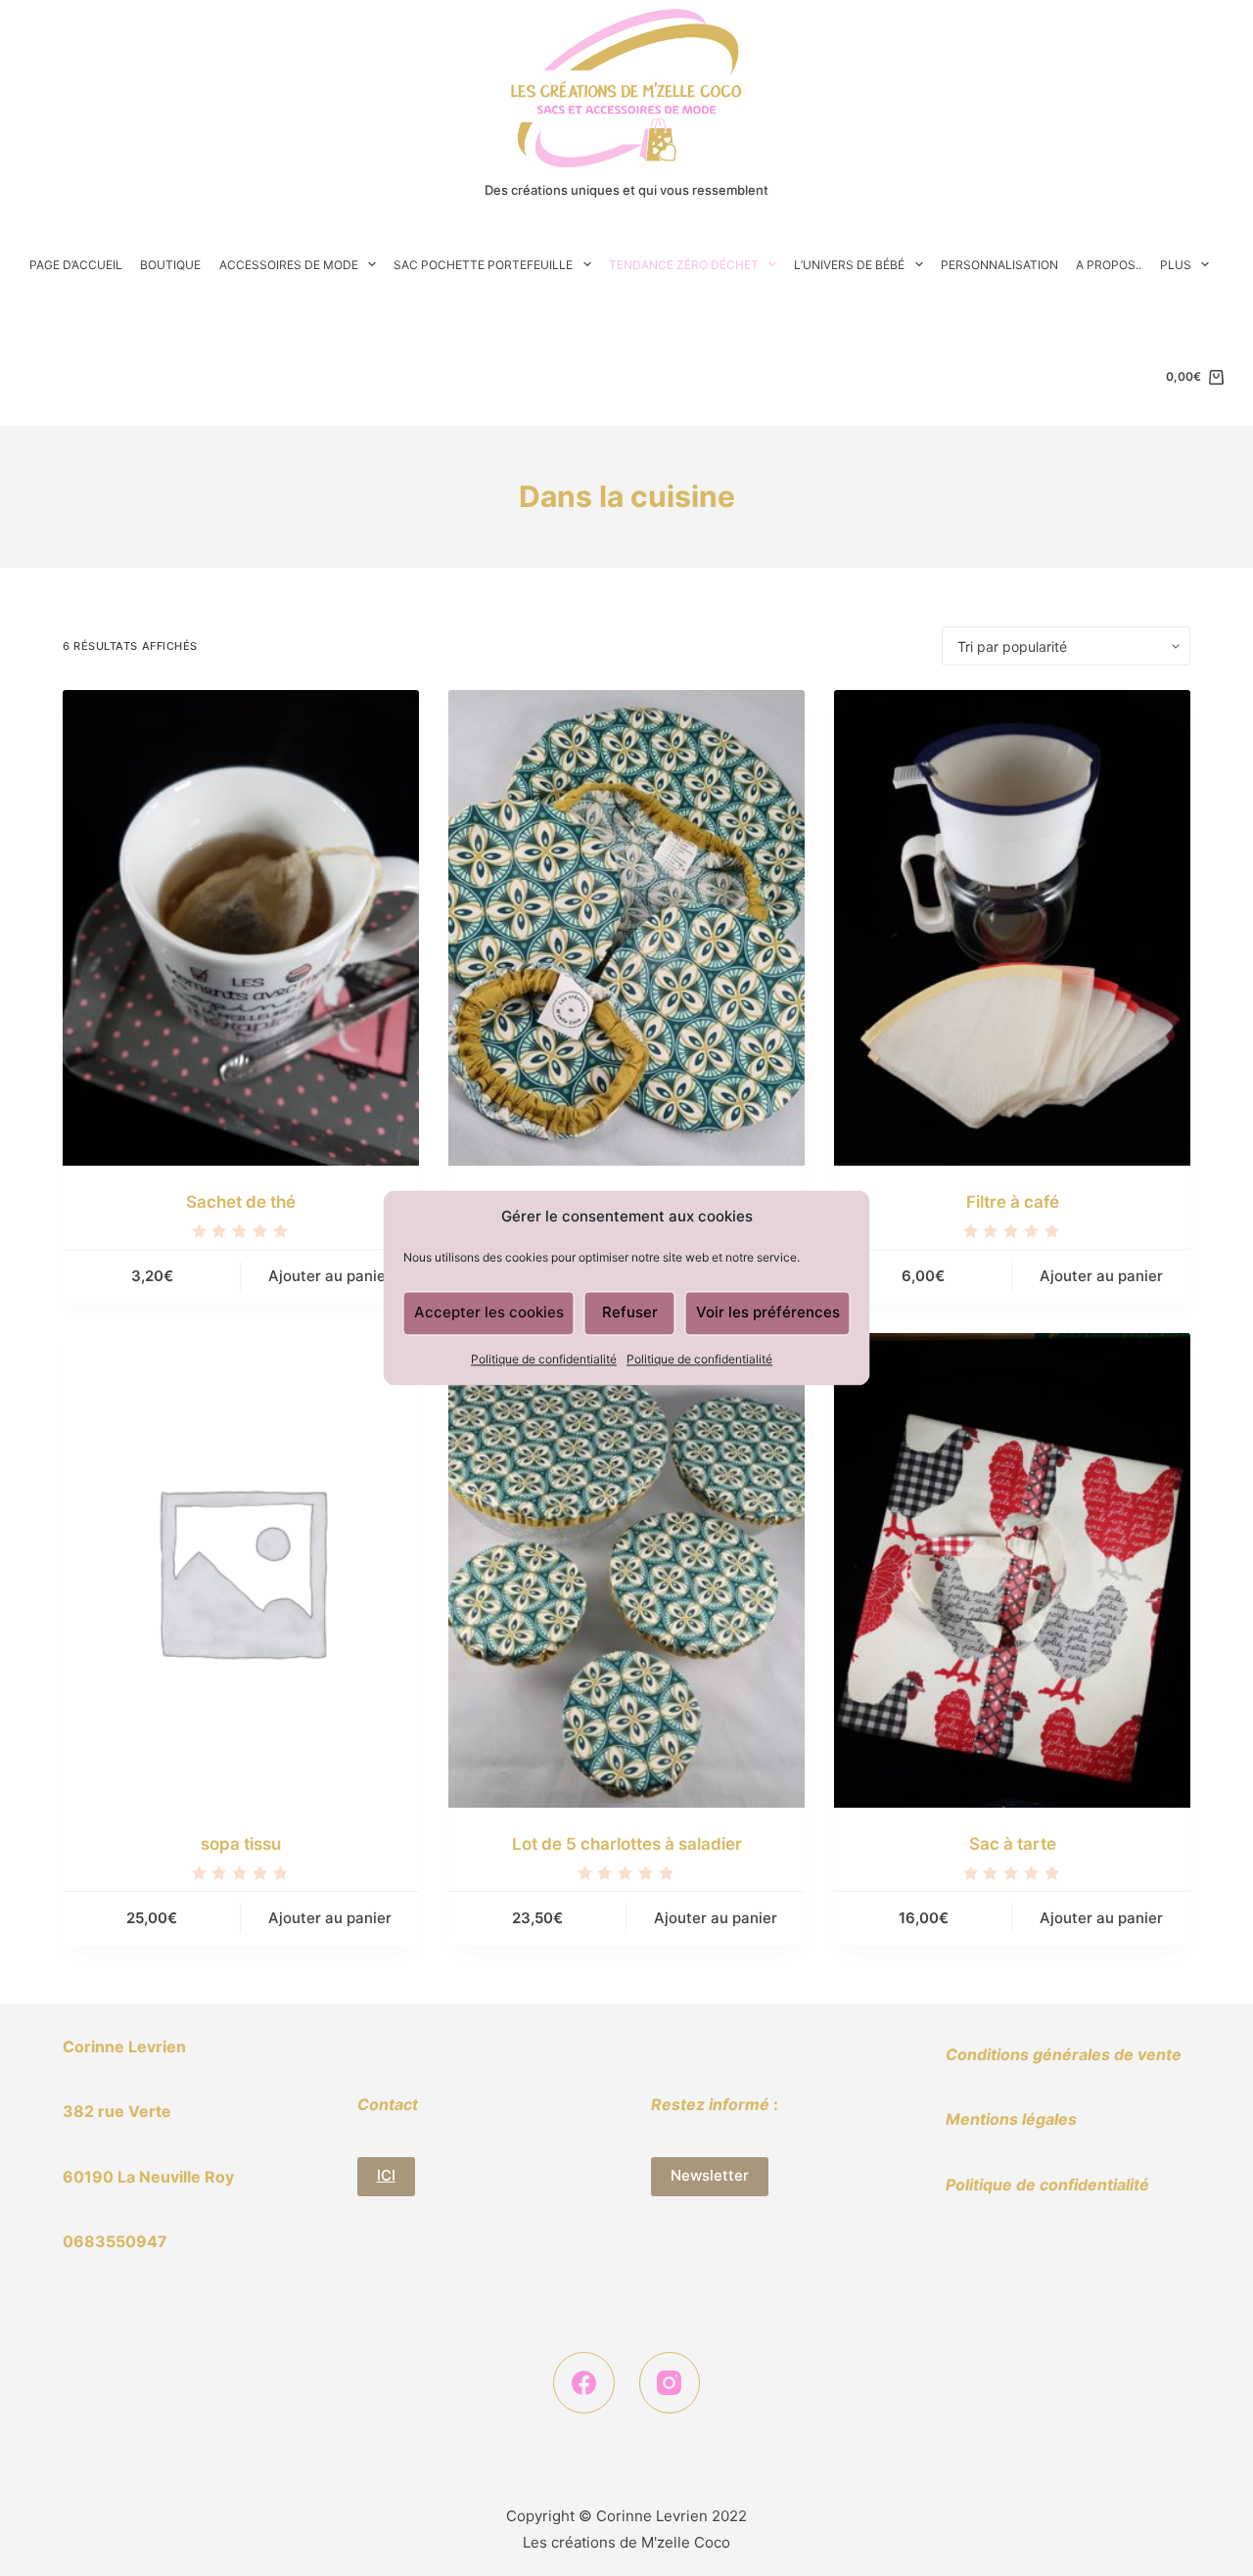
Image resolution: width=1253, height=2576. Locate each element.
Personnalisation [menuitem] (999, 265)
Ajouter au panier (330, 1276)
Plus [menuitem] (1176, 265)
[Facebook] (584, 2383)
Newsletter (710, 2175)
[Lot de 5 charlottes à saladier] (626, 1570)
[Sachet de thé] (241, 927)
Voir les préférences (768, 1313)
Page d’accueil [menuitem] (76, 265)
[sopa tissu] (241, 1570)
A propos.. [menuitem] (1109, 265)
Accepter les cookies (489, 1313)
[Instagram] (670, 2383)
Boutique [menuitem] (170, 265)
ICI (386, 2175)
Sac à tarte (1013, 1844)
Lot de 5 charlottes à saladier (627, 1844)
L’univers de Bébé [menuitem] (849, 265)
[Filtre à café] (1012, 927)
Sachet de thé (241, 1202)
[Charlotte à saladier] (626, 927)
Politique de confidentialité (544, 1359)
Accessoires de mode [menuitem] (289, 265)
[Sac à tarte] (1012, 1570)
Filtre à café (1013, 1202)
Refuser (630, 1313)
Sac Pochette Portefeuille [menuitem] (483, 265)
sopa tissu (241, 1844)
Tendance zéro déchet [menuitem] (684, 265)
